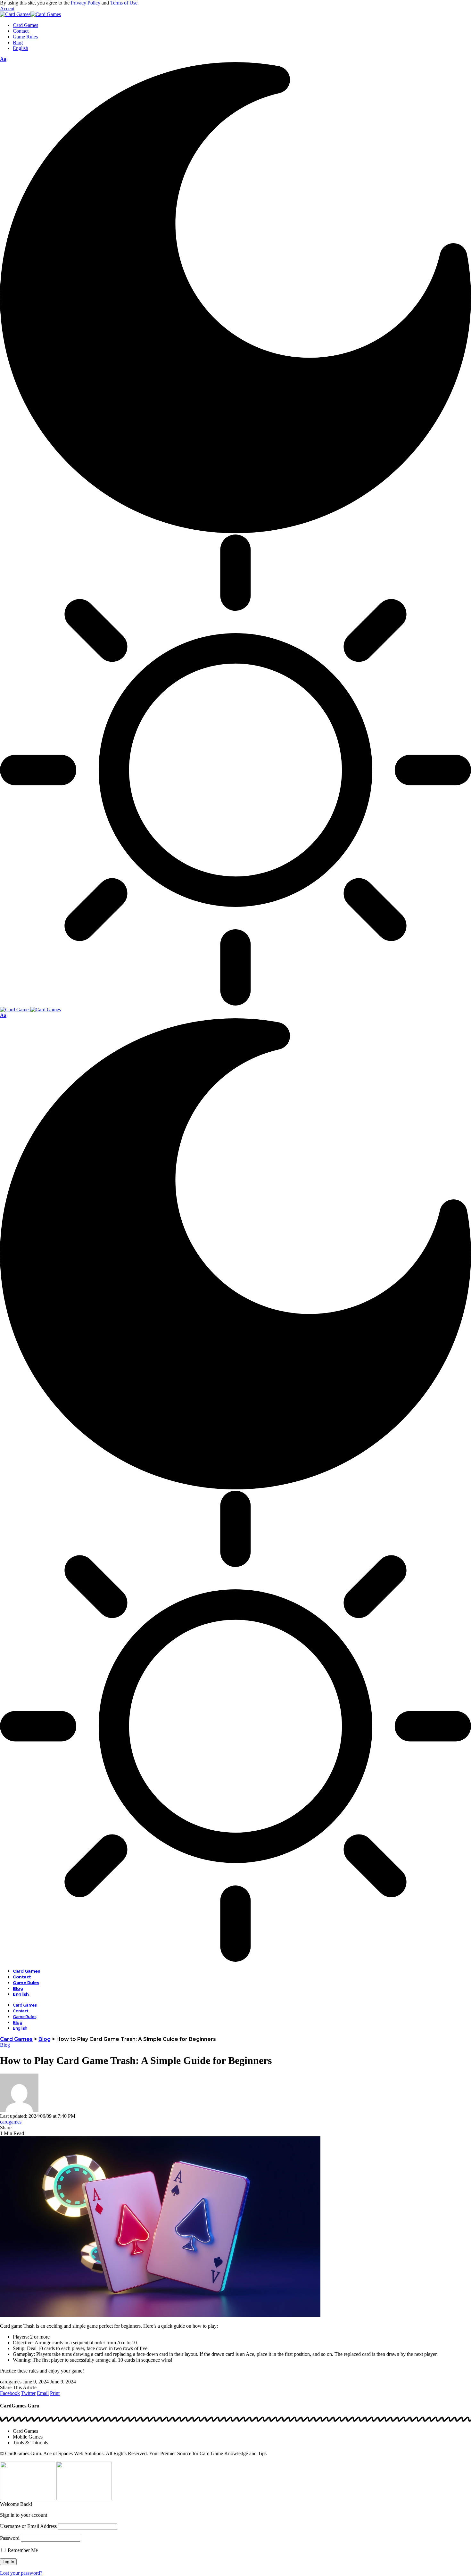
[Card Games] (30, 14)
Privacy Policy (86, 3)
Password (10, 2538)
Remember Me (22, 2550)
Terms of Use (124, 3)
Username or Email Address (28, 2526)
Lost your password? (21, 2573)
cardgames (11, 2122)
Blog (5, 2045)
